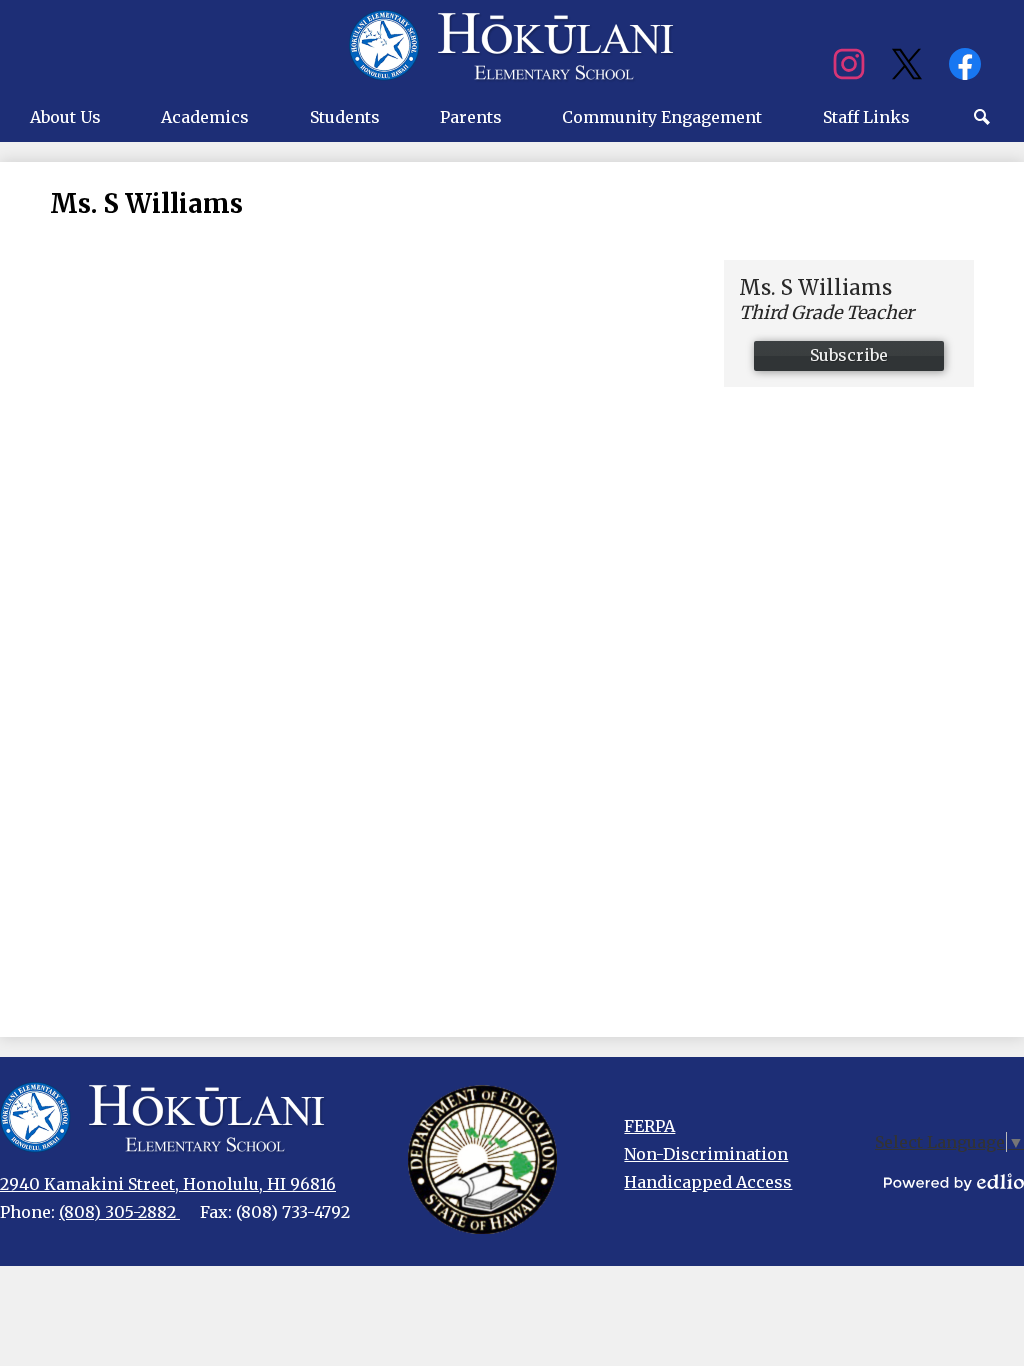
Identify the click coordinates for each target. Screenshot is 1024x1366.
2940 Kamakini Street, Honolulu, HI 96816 (168, 1184)
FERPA (649, 1126)
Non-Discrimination (706, 1154)
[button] (65, 117)
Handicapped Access (708, 1182)
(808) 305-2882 (119, 1212)
